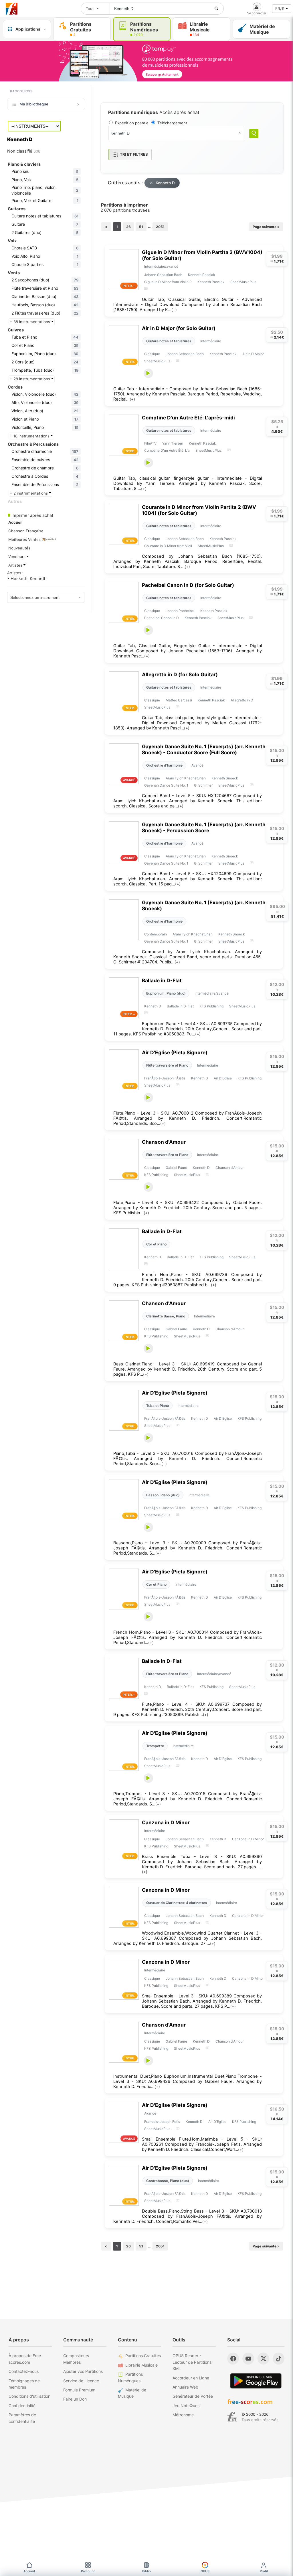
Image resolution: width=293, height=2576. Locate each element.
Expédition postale (132, 123)
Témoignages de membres (24, 2384)
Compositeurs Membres (76, 2359)
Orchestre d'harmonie (164, 765)
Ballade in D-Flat (162, 980)
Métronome (183, 2415)
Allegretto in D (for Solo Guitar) (180, 674)
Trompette (155, 1746)
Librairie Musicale (141, 2365)
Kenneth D (165, 183)
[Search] (254, 134)
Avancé (197, 765)
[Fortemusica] (232, 2417)
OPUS (205, 2571)
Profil (264, 2571)
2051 (160, 227)
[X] (263, 2359)
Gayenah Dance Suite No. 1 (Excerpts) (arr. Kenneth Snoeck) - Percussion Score (204, 827)
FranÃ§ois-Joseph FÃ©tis (165, 1078)
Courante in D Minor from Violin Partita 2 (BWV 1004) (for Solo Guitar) (199, 510)
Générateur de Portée (193, 2396)
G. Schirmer (203, 785)
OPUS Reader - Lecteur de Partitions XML (192, 2362)
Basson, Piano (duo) (163, 1495)
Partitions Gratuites (143, 2356)
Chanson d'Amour (164, 1142)
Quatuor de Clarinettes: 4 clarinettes (177, 1903)
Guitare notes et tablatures (169, 341)
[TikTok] (279, 2359)
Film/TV (150, 443)
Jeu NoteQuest (187, 2406)
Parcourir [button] (88, 2571)
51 (141, 227)
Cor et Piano (156, 1244)
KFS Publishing (211, 1006)
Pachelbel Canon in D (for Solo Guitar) (188, 585)
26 (128, 227)
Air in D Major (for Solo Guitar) (179, 328)
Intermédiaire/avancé (161, 266)
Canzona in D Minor (166, 1822)
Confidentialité (22, 2406)
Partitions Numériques (130, 2377)
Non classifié (24, 151)
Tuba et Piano (158, 1406)
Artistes (16, 565)
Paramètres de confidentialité (22, 2418)
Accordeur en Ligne (191, 2378)
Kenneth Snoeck (225, 778)
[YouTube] (248, 2359)
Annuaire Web (185, 2387)
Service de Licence (81, 2381)
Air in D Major (253, 354)
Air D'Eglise (223, 1078)
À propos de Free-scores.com (26, 2359)
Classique (152, 354)
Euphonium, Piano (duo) (166, 993)
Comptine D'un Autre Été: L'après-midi (188, 418)
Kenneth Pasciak (202, 275)
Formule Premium (79, 2390)
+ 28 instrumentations (30, 379)
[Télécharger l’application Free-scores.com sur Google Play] (256, 2381)
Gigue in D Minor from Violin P (168, 282)
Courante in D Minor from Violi (168, 546)
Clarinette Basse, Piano (166, 1316)
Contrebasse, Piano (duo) (168, 2181)
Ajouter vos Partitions (83, 2371)
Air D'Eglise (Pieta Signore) (175, 1052)
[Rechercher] (217, 9)
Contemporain (156, 934)
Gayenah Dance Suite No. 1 (166, 785)
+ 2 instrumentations (29, 493)
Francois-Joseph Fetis (162, 2122)
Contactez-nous (24, 2371)
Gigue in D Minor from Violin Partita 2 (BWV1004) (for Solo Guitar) (202, 255)
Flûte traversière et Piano (167, 1065)
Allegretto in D (242, 700)
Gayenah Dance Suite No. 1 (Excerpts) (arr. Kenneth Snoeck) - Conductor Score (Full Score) (204, 749)
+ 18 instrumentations (30, 436)
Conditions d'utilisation (29, 2396)
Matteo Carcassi (179, 700)
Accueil (29, 2571)
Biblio (146, 2571)
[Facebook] (233, 2359)
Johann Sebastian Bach (163, 275)
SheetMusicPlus (243, 282)
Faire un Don (75, 2399)
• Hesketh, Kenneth (27, 579)
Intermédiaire (211, 341)
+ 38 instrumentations (30, 322)
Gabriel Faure (176, 1168)
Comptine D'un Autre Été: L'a (167, 450)
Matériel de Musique (132, 2393)
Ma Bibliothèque (34, 104)
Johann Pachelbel (180, 611)
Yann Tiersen (173, 443)
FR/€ (280, 9)
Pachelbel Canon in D (162, 618)
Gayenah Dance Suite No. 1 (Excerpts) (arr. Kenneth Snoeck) (204, 905)
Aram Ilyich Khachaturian (186, 778)
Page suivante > (266, 227)
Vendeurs (17, 557)
